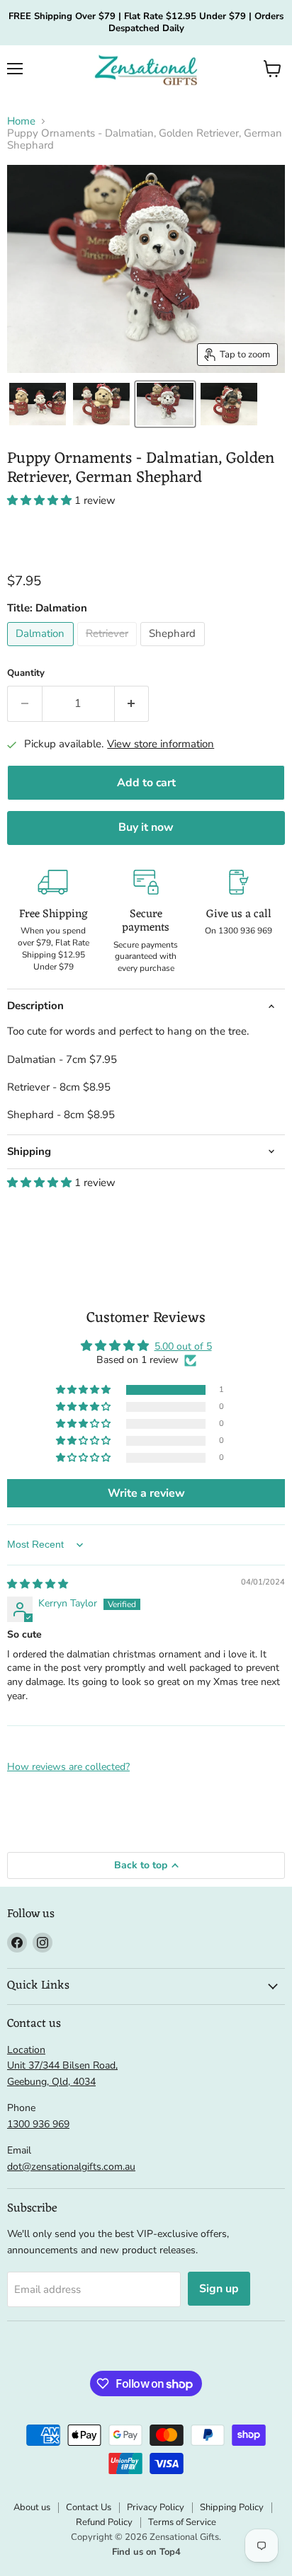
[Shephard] (174, 650)
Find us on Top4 (146, 2552)
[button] (273, 69)
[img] (38, 1584)
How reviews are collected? (68, 1767)
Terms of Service (182, 2522)
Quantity (26, 673)
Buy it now (146, 827)
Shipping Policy (232, 2507)
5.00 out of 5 (183, 1346)
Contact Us (89, 2507)
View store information (161, 744)
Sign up (219, 2289)
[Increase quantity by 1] (132, 703)
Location (26, 2050)
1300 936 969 (38, 2124)
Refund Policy (104, 2522)
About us (32, 2507)
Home (21, 121)
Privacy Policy (156, 2507)
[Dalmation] (42, 650)
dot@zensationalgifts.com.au (71, 2167)
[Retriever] (109, 650)
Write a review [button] (146, 1493)
